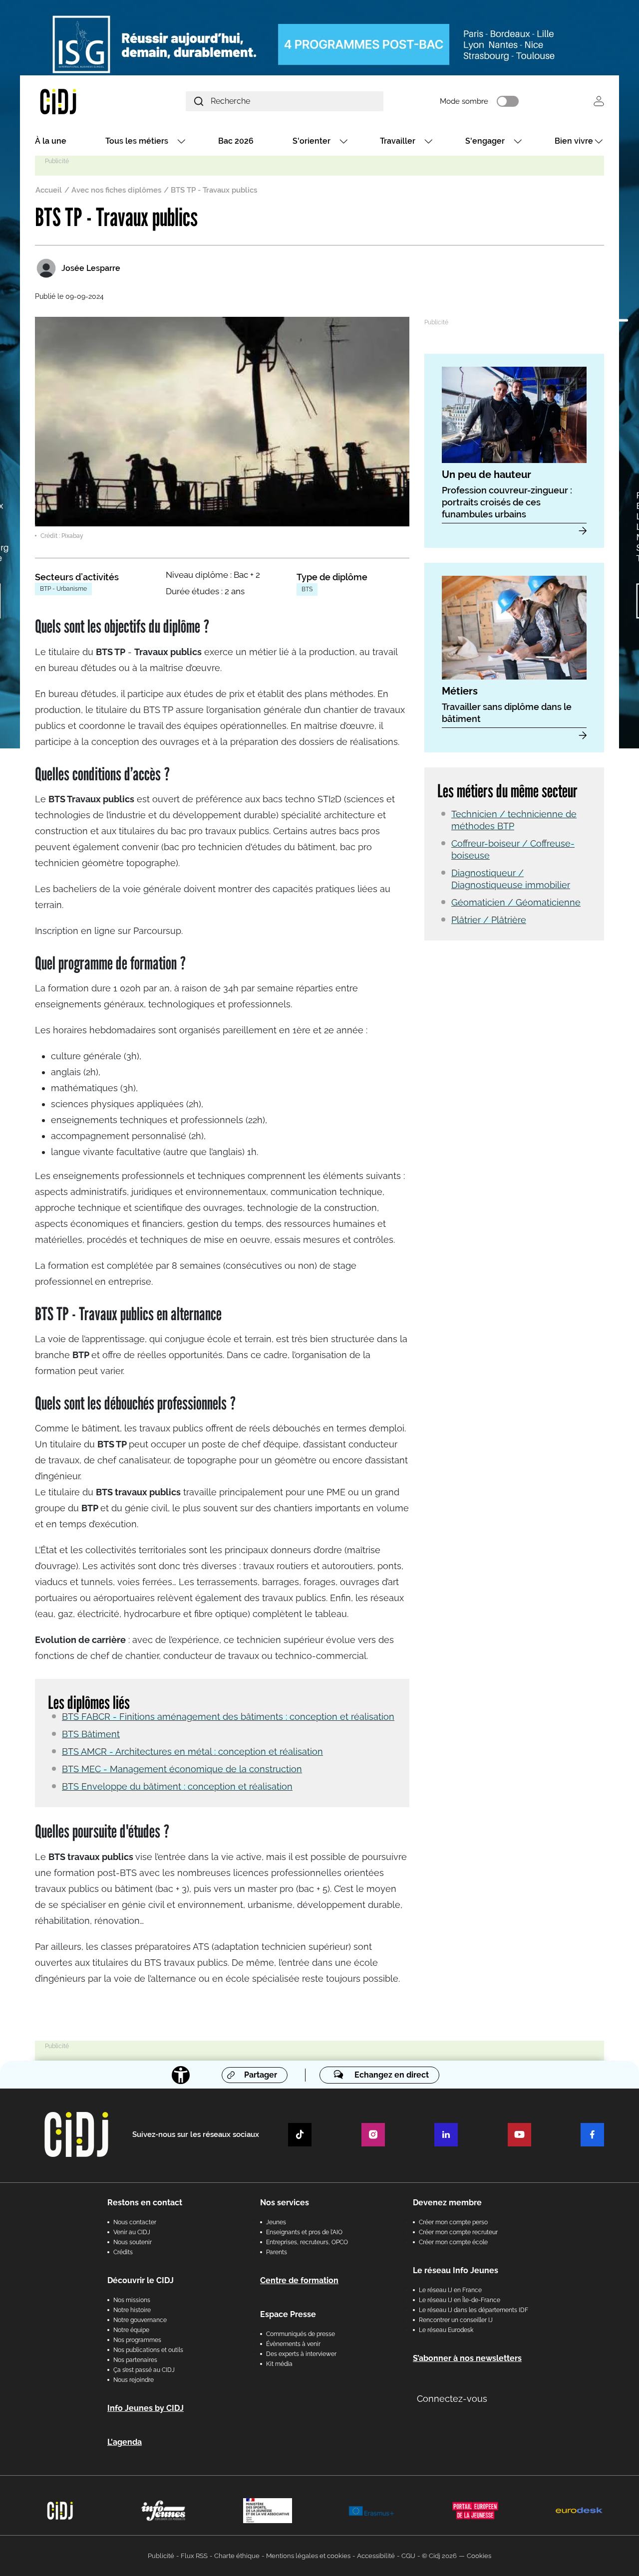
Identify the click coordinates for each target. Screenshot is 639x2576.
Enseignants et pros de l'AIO (304, 2232)
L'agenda (125, 2442)
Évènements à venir (293, 2344)
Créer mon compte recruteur (458, 2232)
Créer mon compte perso (453, 2222)
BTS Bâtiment (91, 1734)
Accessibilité (376, 2556)
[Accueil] (82, 101)
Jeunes (276, 2222)
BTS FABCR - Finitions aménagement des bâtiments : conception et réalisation (228, 1717)
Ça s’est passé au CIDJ (144, 2370)
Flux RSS (194, 2556)
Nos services (285, 2203)
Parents (277, 2252)
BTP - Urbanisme (63, 589)
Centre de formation (299, 2280)
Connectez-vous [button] (452, 2399)
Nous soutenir (133, 2242)
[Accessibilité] (181, 2075)
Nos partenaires (135, 2360)
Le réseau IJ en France (450, 2290)
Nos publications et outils (148, 2350)
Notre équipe (131, 2330)
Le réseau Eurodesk (446, 2330)
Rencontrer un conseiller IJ (456, 2320)
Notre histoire (132, 2310)
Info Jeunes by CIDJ (146, 2408)
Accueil (49, 190)
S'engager (485, 141)
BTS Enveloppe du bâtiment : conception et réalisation (177, 1786)
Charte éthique (237, 2556)
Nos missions (132, 2300)
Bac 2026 (236, 141)
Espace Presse (288, 2314)
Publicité (161, 2556)
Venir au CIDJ (132, 2232)
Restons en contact (145, 2203)
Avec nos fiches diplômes (116, 190)
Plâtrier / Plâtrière (489, 920)
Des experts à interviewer (301, 2354)
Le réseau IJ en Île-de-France (460, 2300)
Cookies (479, 2556)
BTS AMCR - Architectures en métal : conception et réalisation (192, 1752)
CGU (408, 2556)
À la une (51, 141)
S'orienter (312, 141)
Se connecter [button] (599, 101)
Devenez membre (447, 2203)
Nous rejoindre (134, 2380)
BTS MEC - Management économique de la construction (182, 1769)
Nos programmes (137, 2340)
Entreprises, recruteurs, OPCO (307, 2242)
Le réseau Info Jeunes (456, 2270)
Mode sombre (464, 101)
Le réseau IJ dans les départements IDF (474, 2310)
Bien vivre (574, 141)
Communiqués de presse (301, 2334)
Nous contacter (135, 2222)
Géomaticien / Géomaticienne (516, 902)
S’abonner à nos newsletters (467, 2358)
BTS (307, 589)
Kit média (279, 2364)
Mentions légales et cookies (308, 2556)
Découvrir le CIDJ (141, 2280)
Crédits (123, 2252)
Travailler (398, 141)
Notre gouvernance (140, 2320)
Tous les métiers (137, 141)
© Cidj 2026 (439, 2556)
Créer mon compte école (453, 2242)
